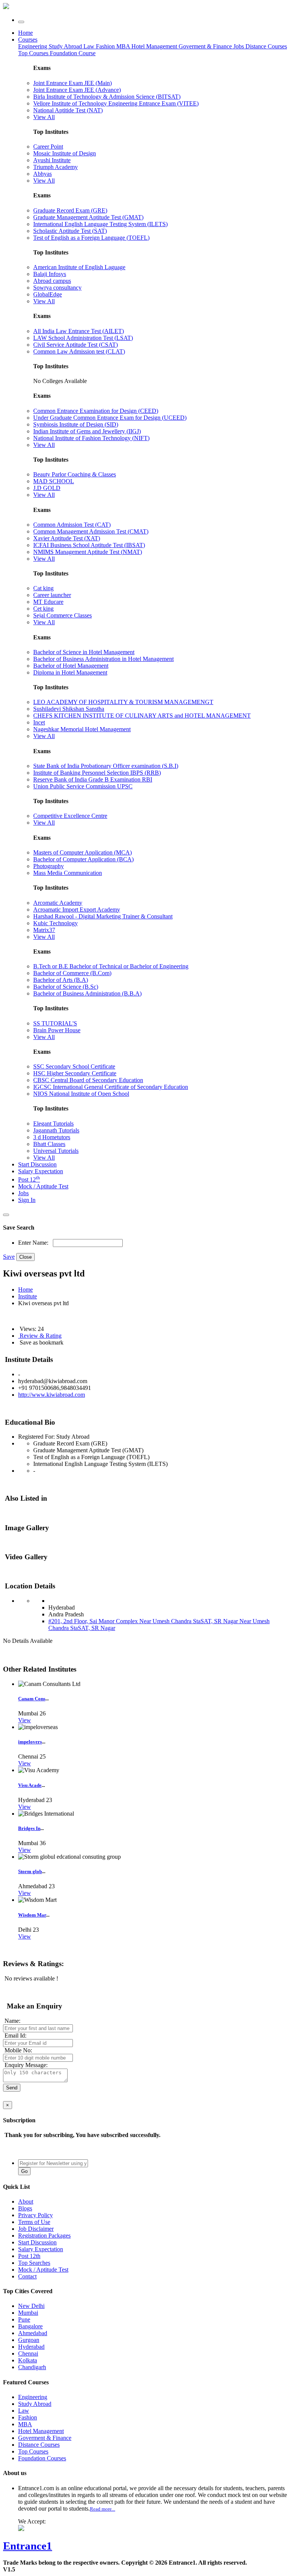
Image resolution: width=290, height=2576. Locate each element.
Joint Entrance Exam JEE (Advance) (77, 90)
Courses (28, 40)
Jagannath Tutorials (56, 1130)
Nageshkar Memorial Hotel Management (82, 729)
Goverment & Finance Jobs (212, 46)
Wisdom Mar (32, 1915)
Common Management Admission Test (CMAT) (91, 531)
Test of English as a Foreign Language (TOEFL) (91, 238)
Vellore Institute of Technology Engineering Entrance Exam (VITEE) (116, 103)
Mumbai (28, 2313)
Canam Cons (32, 1699)
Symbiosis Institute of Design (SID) (76, 424)
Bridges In (29, 1828)
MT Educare (48, 602)
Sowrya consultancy (57, 288)
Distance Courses (266, 46)
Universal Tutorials (56, 1151)
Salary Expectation (41, 1171)
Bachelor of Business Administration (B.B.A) (87, 993)
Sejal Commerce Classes (62, 615)
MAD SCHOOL (54, 481)
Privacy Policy (35, 2215)
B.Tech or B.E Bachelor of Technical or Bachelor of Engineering (111, 966)
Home (25, 33)
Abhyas (42, 174)
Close (25, 1257)
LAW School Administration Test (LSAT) (83, 338)
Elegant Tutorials (53, 1124)
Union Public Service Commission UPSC (83, 786)
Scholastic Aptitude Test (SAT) (70, 231)
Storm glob (30, 1871)
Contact (27, 2276)
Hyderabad (31, 2347)
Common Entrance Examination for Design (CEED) (96, 411)
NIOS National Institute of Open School (81, 1094)
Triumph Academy (56, 167)
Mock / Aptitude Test (43, 1186)
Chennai (28, 2353)
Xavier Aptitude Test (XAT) (67, 538)
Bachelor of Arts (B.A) (61, 980)
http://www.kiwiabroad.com (52, 1395)
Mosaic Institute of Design (65, 153)
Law (90, 46)
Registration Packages (44, 2236)
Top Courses (33, 53)
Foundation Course (73, 53)
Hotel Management (155, 46)
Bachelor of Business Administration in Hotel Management (103, 659)
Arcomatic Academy (58, 903)
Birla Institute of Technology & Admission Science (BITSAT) (107, 97)
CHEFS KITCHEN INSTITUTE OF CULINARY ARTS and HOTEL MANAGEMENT (142, 716)
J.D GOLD (47, 488)
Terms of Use (34, 2222)
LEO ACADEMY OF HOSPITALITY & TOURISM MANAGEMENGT (123, 702)
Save (9, 1257)
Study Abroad (66, 46)
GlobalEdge (48, 294)
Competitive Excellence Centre (70, 816)
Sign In (27, 1200)
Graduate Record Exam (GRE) (70, 210)
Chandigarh (32, 2367)
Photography (49, 866)
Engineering (33, 46)
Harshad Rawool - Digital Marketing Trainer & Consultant (103, 916)
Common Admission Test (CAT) (72, 525)
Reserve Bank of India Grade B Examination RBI (93, 779)
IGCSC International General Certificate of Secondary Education (111, 1087)
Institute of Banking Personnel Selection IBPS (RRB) (97, 773)
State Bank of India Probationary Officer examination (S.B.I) (106, 766)
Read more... (103, 2509)
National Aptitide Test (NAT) (68, 110)
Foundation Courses (42, 2458)
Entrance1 (28, 2546)
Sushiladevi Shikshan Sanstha (69, 709)
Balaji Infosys (50, 274)
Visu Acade (30, 1785)
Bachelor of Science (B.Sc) (66, 987)
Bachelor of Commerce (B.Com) (72, 973)
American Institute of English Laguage (79, 267)
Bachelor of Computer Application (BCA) (83, 859)
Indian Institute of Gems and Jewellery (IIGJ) (87, 431)
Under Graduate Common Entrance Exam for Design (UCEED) (110, 418)
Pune (24, 2319)
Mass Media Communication (68, 873)
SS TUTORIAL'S (55, 1023)
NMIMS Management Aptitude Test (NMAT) (88, 552)
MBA (124, 46)
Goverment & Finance (45, 2438)
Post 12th (29, 2256)
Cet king (43, 609)
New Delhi (31, 2306)
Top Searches (34, 2263)
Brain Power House (57, 1030)
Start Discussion (37, 1164)
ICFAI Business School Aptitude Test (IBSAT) (89, 545)
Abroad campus (52, 281)
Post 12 (29, 1179)
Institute (28, 1296)
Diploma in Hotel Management (70, 672)
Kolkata (28, 2360)
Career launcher (52, 595)
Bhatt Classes (49, 1144)
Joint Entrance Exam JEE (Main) (72, 83)
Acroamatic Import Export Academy (77, 910)
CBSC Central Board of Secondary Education (88, 1080)
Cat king (43, 588)
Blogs (25, 2208)
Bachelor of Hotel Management (71, 666)
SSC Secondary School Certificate (74, 1066)
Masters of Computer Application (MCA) (83, 852)
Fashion (106, 46)
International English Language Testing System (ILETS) (100, 224)
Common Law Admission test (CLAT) (79, 351)
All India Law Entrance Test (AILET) (79, 331)
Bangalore (30, 2326)
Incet (39, 722)
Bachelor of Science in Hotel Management (84, 652)
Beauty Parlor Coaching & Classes (75, 474)
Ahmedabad (33, 2333)
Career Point (48, 147)
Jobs (23, 1193)
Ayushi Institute (52, 160)
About (26, 2201)
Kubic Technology (56, 923)
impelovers (30, 1742)
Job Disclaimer (36, 2229)
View (25, 1720)
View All (44, 117)
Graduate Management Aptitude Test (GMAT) (88, 217)
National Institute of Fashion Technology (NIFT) (91, 438)
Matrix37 (44, 930)
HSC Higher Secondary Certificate (75, 1073)
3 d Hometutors (52, 1137)
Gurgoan (29, 2340)
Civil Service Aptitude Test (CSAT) (76, 345)
